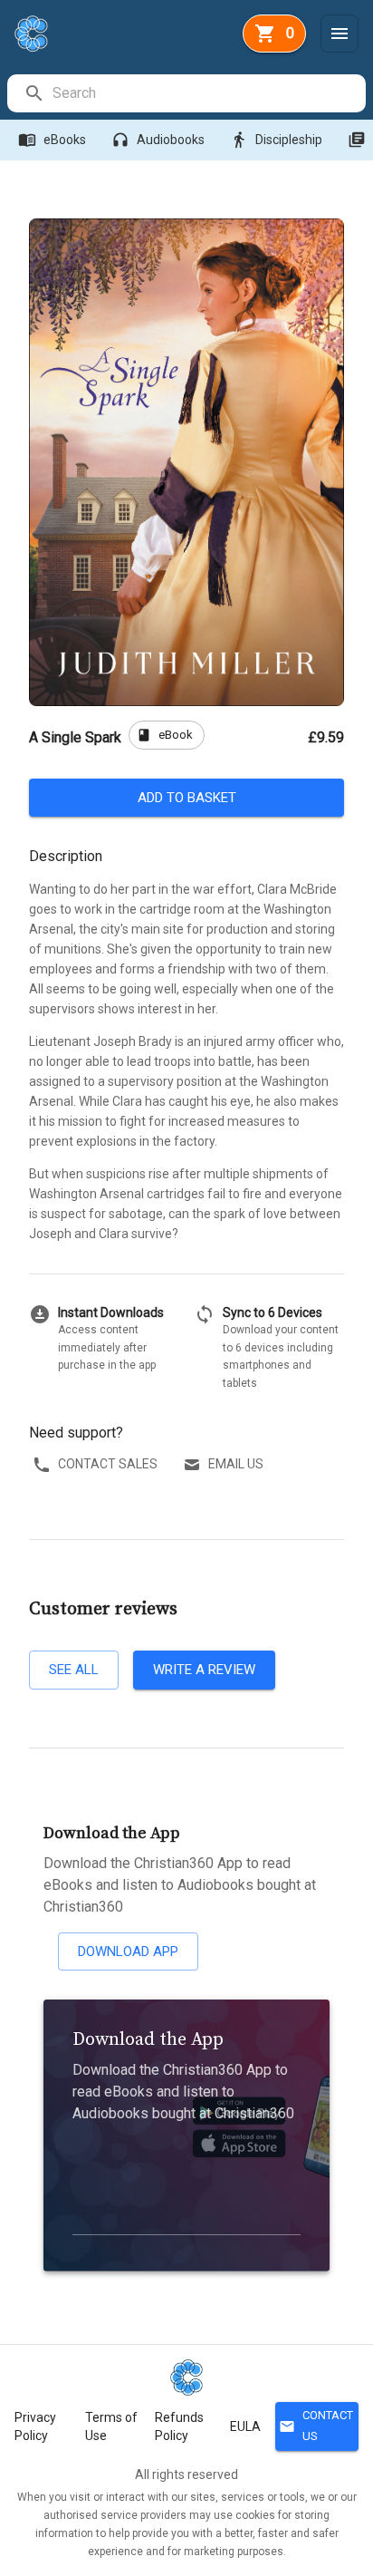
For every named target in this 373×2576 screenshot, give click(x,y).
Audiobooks (158, 140)
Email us (236, 1464)
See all (74, 1670)
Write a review (204, 1670)
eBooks (52, 140)
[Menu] (340, 34)
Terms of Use (111, 2426)
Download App (128, 1951)
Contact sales (108, 1464)
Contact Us (316, 2426)
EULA (245, 2426)
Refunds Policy (179, 2426)
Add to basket (187, 798)
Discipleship (276, 140)
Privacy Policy (35, 2426)
